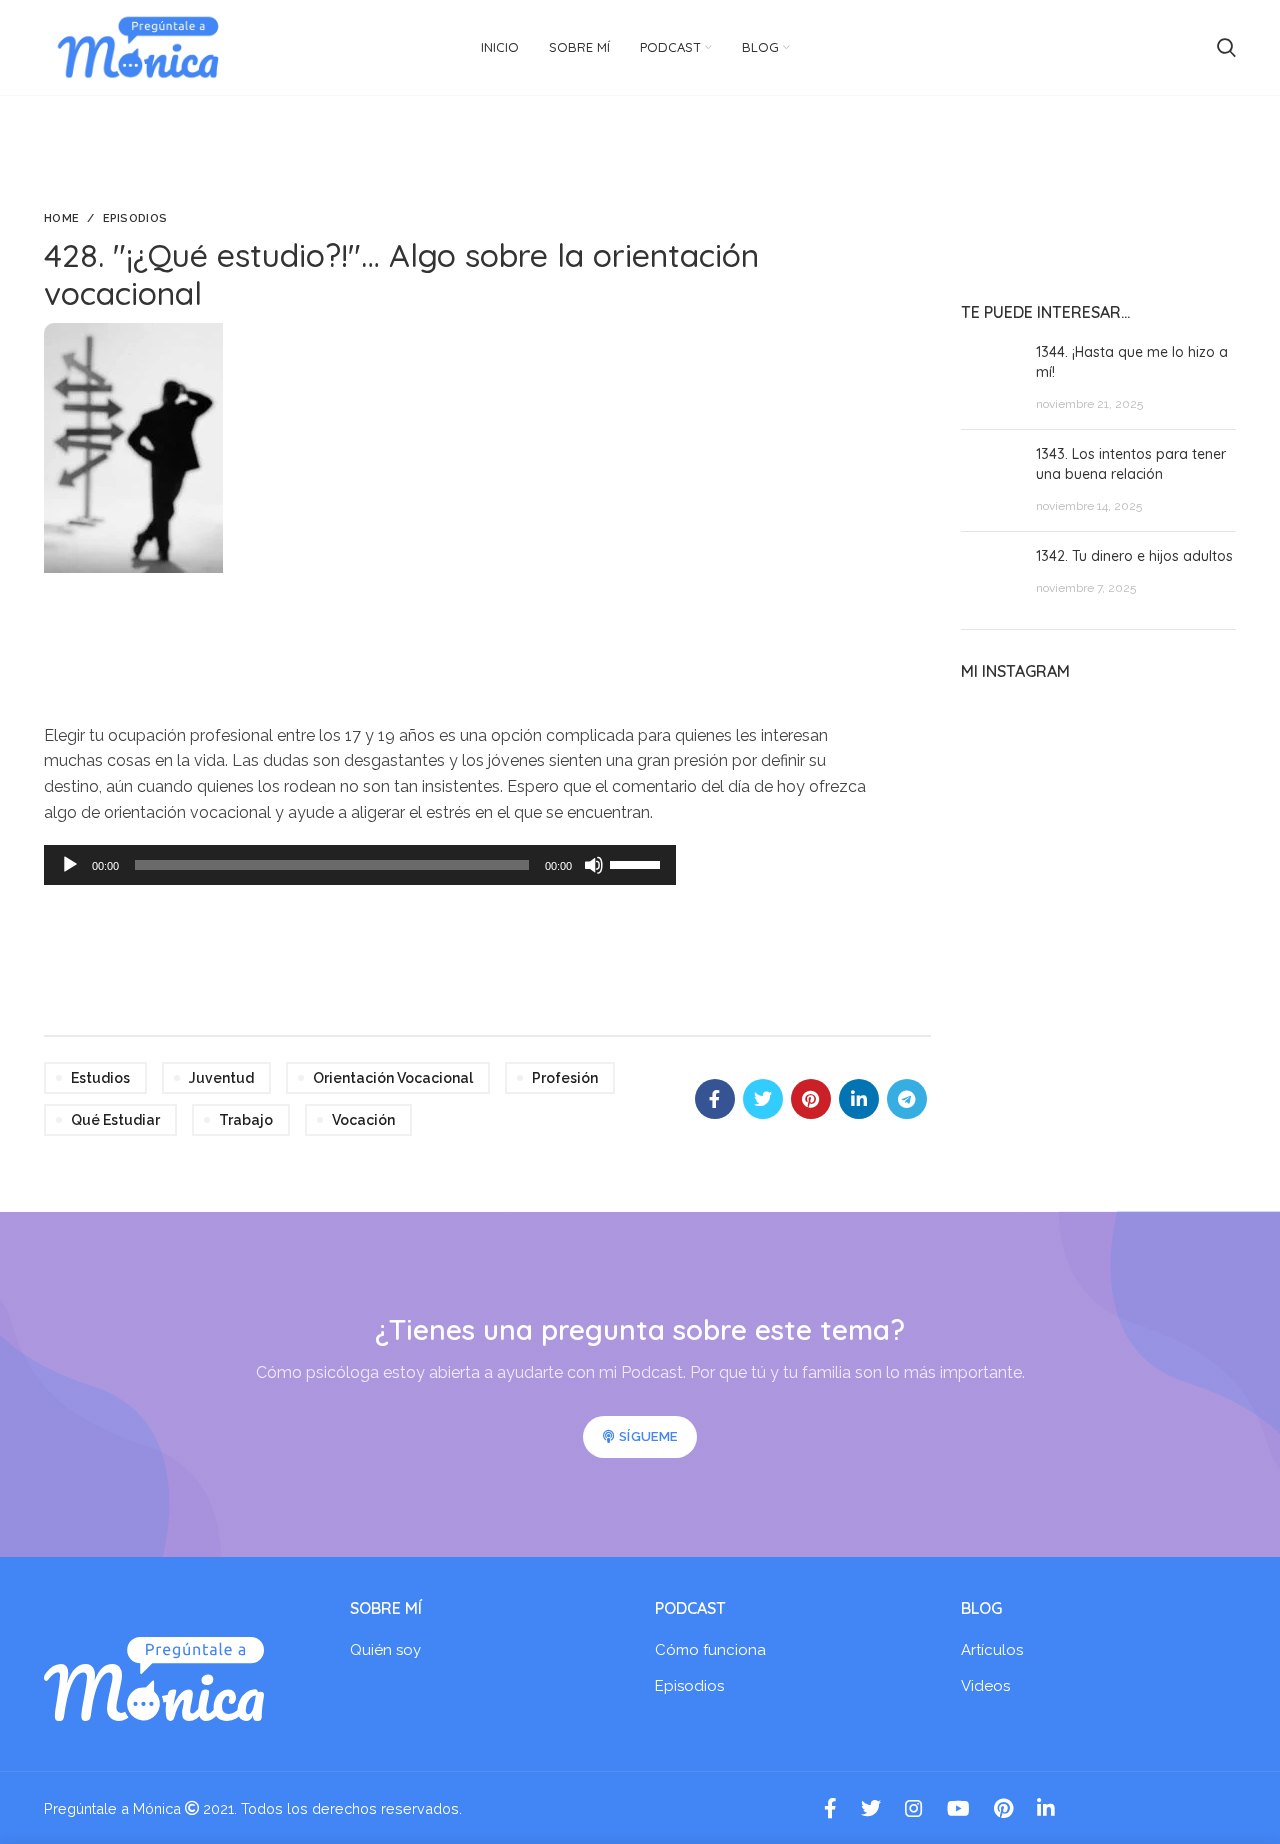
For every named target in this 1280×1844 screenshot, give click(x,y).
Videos (985, 1686)
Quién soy (385, 1650)
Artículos (992, 1650)
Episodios (135, 218)
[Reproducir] (70, 865)
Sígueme (648, 1436)
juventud (221, 1078)
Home (61, 218)
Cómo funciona (710, 1650)
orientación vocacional (393, 1078)
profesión (565, 1078)
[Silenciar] (594, 865)
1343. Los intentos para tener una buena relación (1131, 464)
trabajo (246, 1120)
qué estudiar (115, 1120)
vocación (363, 1120)
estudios (100, 1078)
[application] (360, 865)
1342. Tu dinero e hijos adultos (1134, 556)
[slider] (638, 863)
